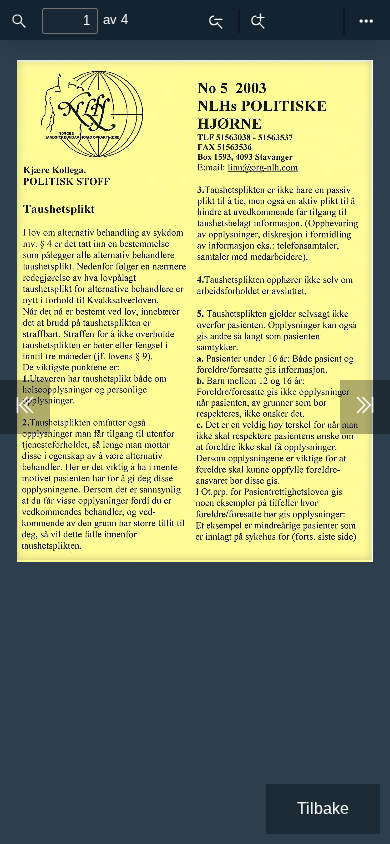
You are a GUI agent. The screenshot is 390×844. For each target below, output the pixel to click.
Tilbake (323, 808)
